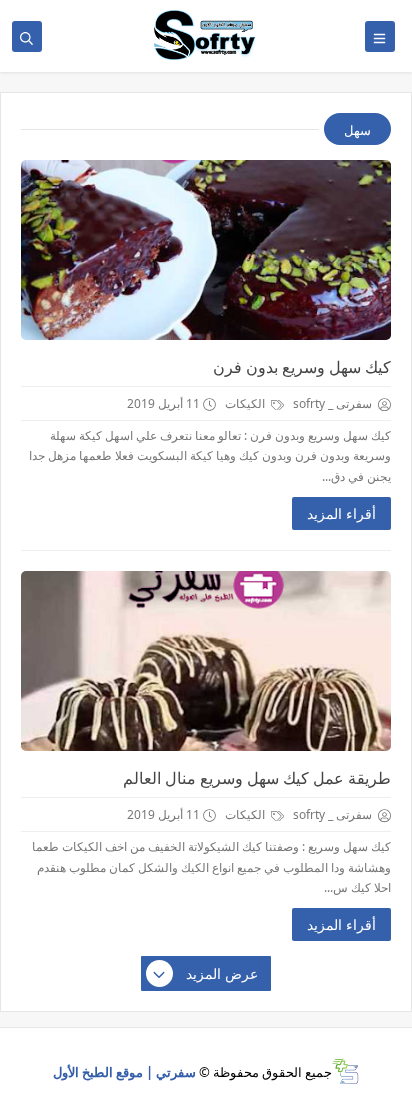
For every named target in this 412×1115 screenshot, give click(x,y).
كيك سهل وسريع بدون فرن (302, 367)
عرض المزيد (222, 973)
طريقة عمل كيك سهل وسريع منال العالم (257, 778)
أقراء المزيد (341, 513)
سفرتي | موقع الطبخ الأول (124, 1072)
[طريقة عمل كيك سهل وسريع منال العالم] (206, 661)
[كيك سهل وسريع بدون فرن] (206, 250)
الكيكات (246, 403)
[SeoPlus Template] (345, 1071)
